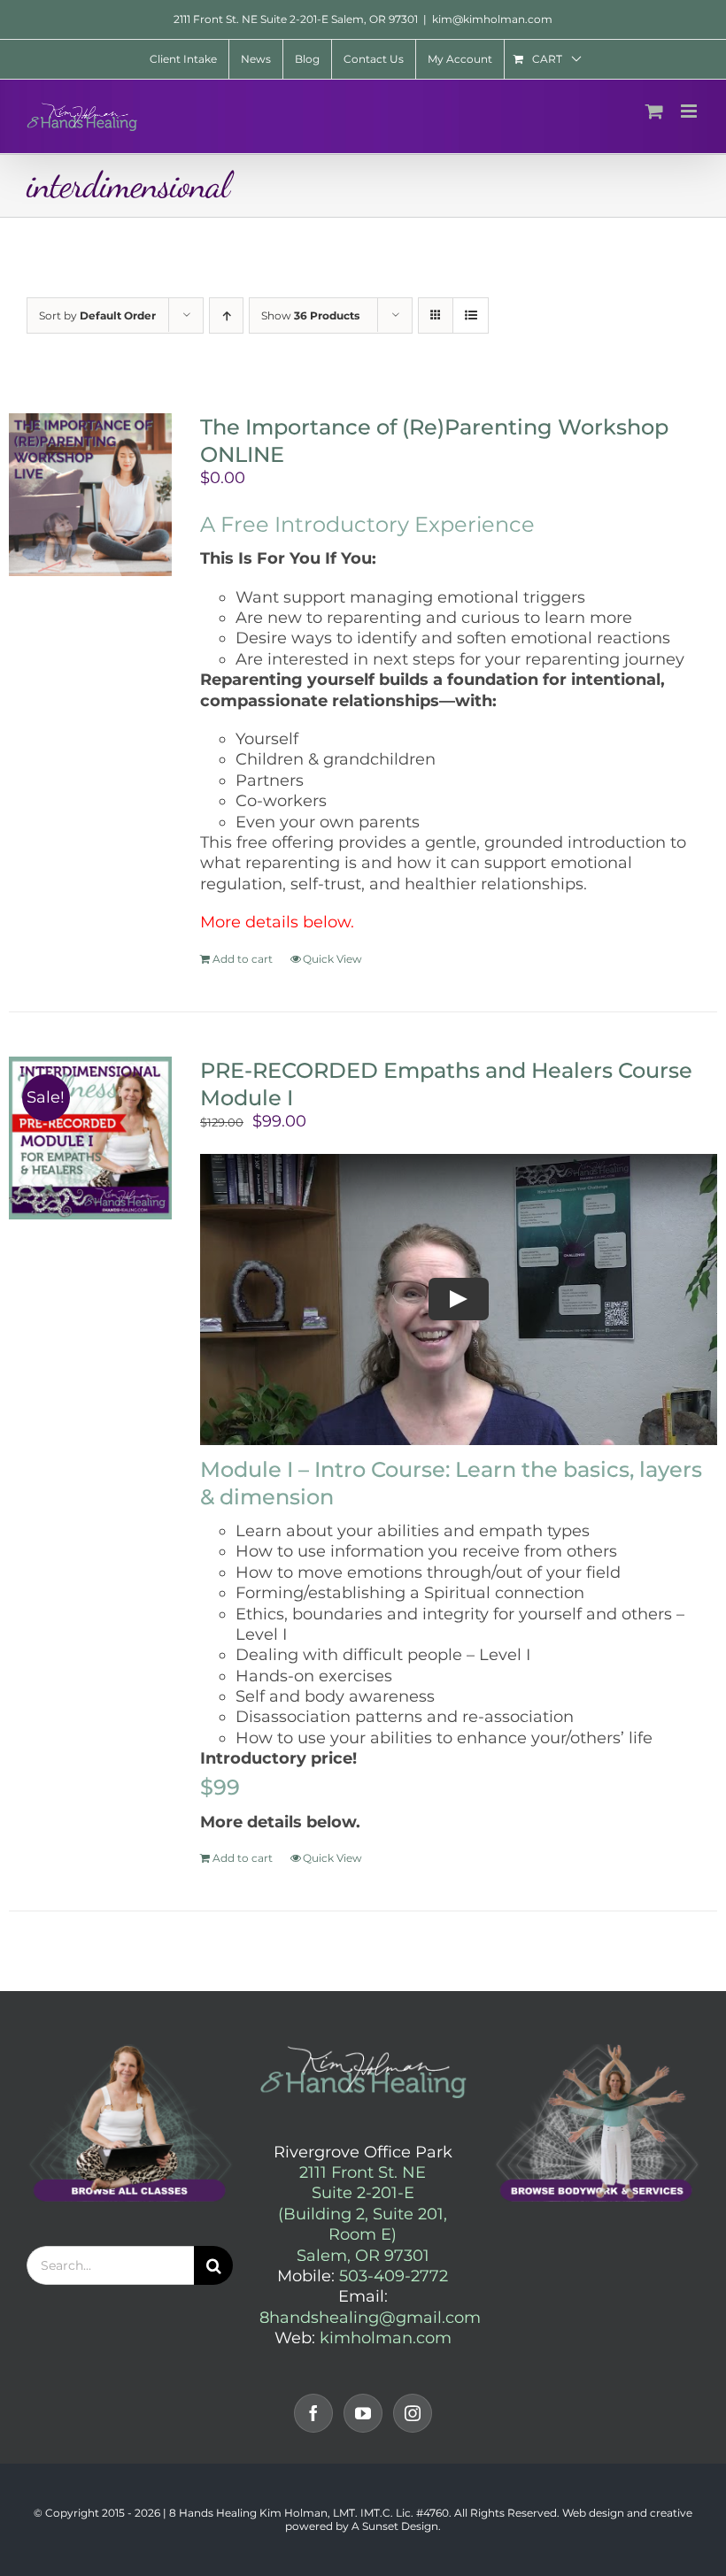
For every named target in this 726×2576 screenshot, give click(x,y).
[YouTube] (363, 2413)
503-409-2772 (394, 2276)
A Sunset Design (395, 2526)
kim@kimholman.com (492, 19)
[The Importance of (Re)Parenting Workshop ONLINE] (90, 495)
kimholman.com (386, 2338)
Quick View (332, 959)
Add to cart (243, 959)
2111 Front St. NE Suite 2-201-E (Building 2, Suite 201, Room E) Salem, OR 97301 (363, 2214)
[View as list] (471, 315)
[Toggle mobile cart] (654, 111)
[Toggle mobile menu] (690, 111)
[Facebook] (313, 2413)
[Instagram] (413, 2413)
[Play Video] (459, 1299)
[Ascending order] (226, 315)
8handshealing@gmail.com (370, 2318)
